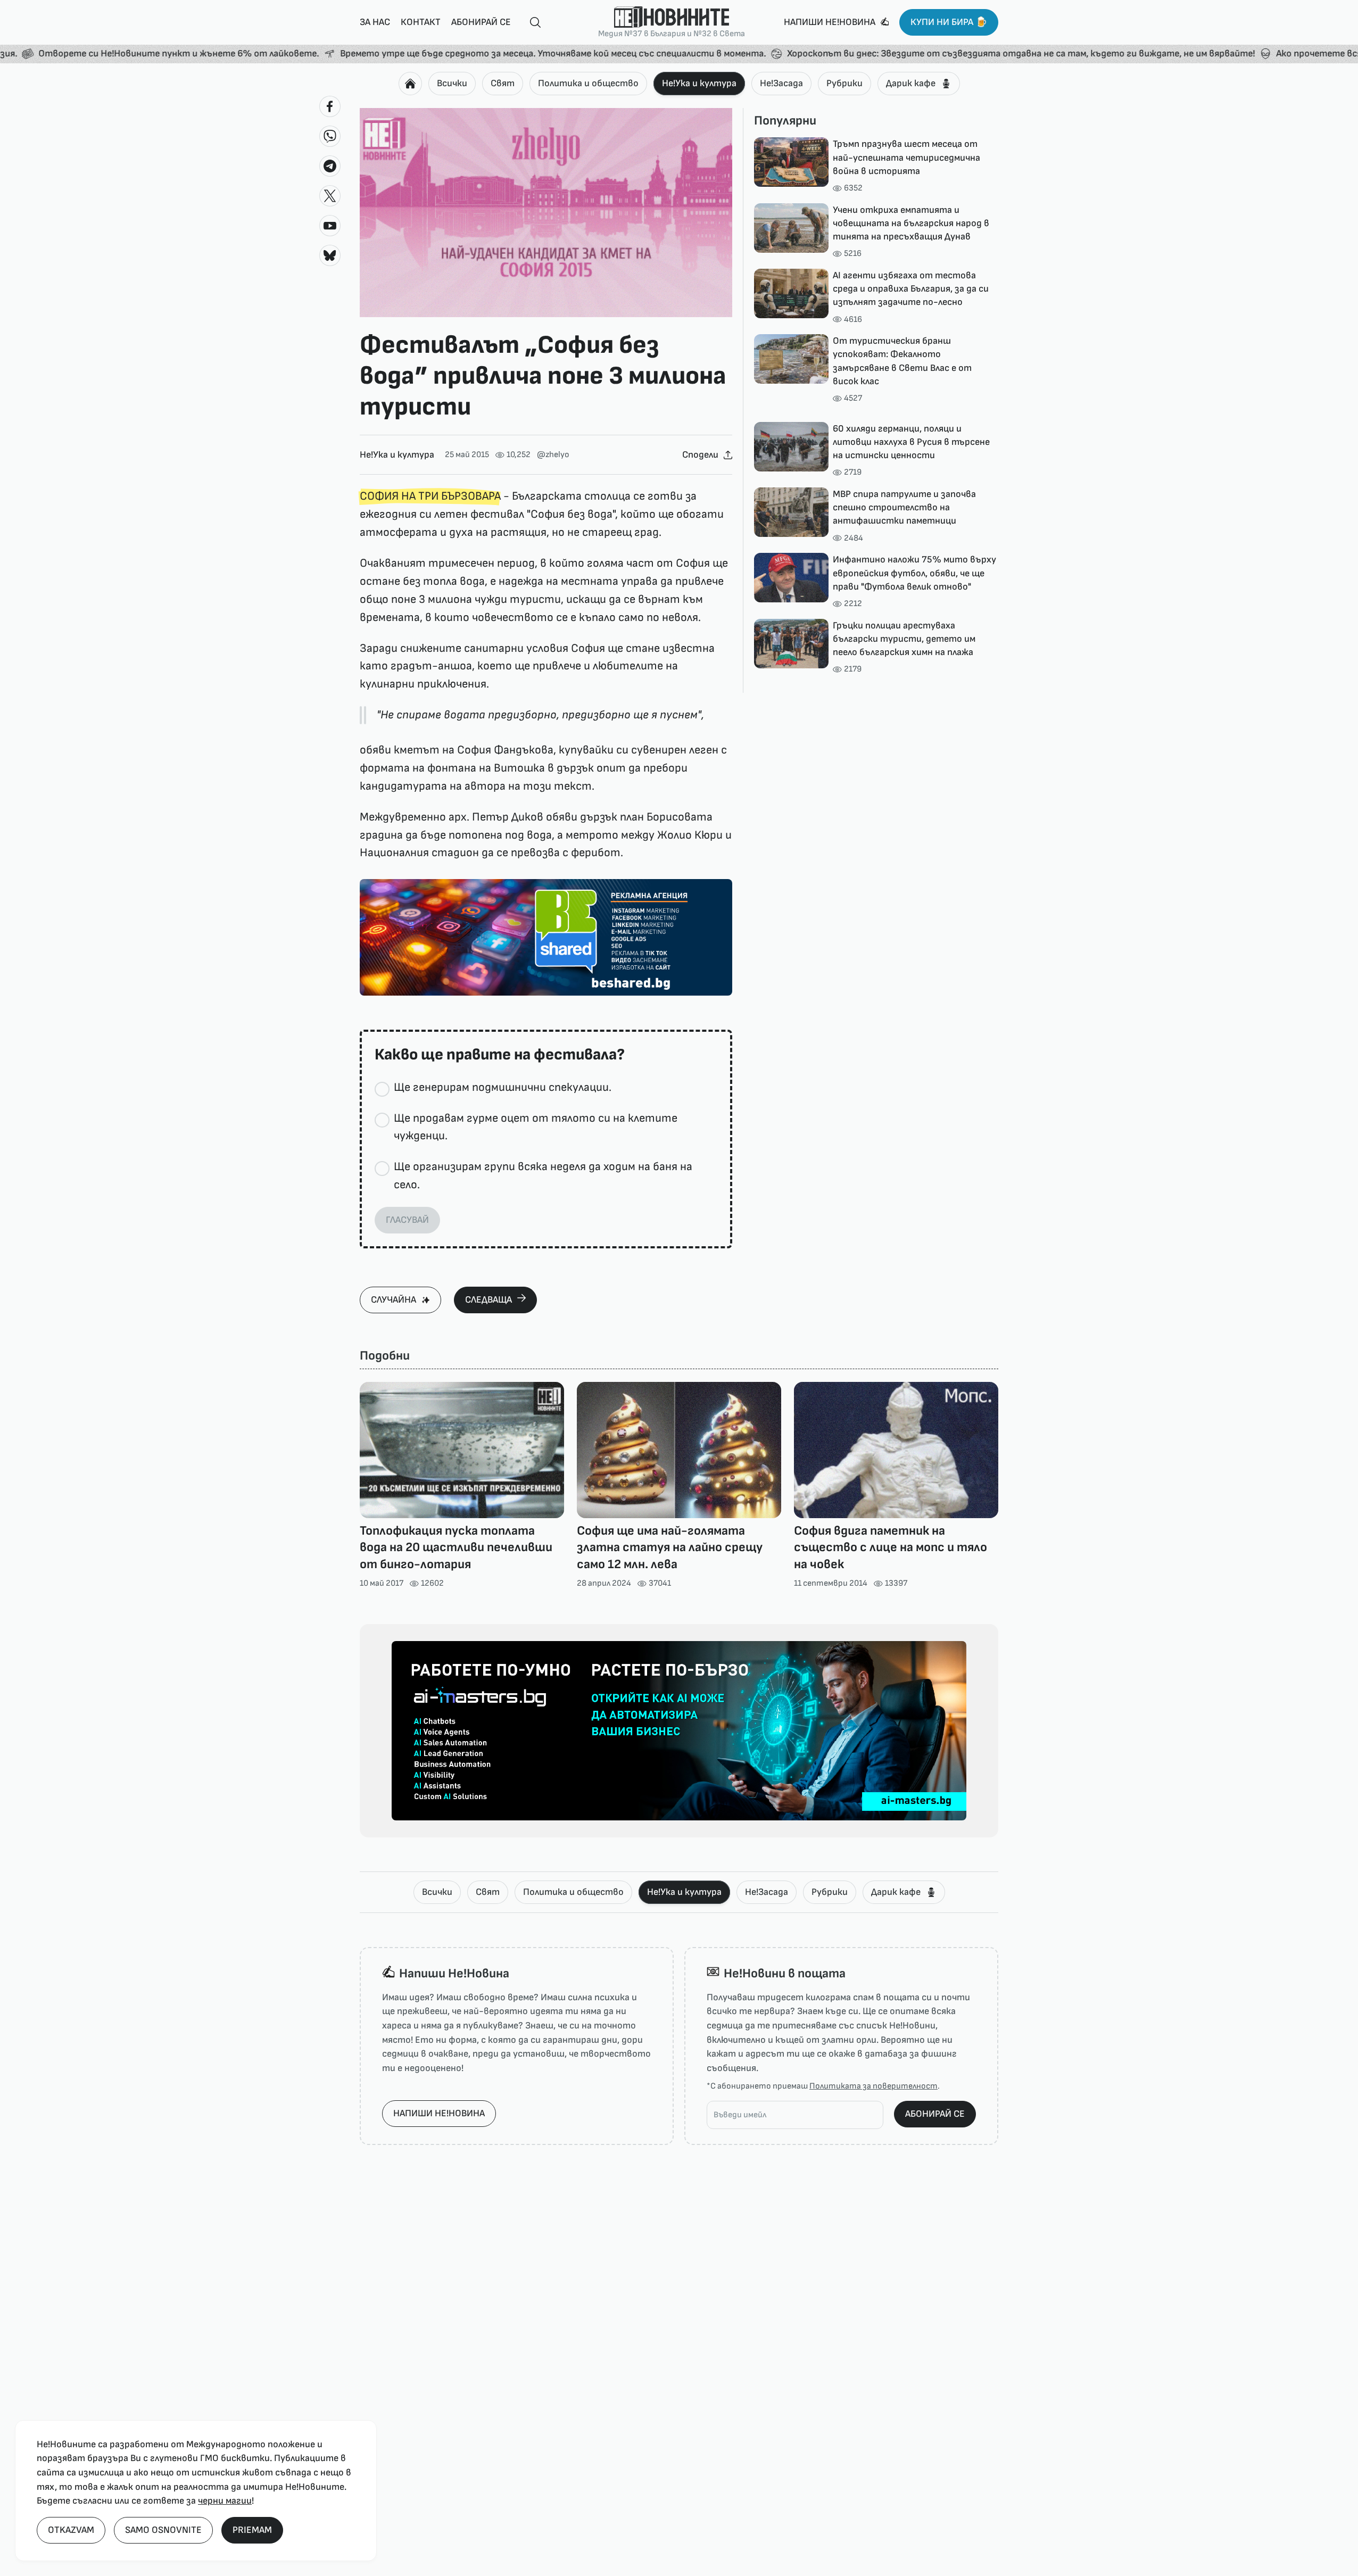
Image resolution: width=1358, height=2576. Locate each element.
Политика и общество (588, 83)
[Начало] (410, 84)
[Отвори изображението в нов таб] (546, 213)
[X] (330, 196)
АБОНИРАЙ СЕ (935, 2114)
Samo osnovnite (163, 2530)
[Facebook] (330, 106)
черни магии (225, 2501)
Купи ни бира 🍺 (949, 22)
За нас (375, 22)
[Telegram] (330, 166)
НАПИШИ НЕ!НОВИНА (439, 2113)
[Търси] (531, 23)
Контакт (421, 22)
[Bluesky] (330, 255)
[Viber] (330, 136)
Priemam (252, 2530)
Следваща (488, 1300)
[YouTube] (330, 226)
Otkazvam (71, 2530)
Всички (452, 83)
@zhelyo (553, 455)
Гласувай (407, 1220)
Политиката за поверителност (873, 2086)
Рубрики (844, 83)
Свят (503, 83)
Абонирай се (481, 22)
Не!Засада (781, 83)
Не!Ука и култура (699, 83)
